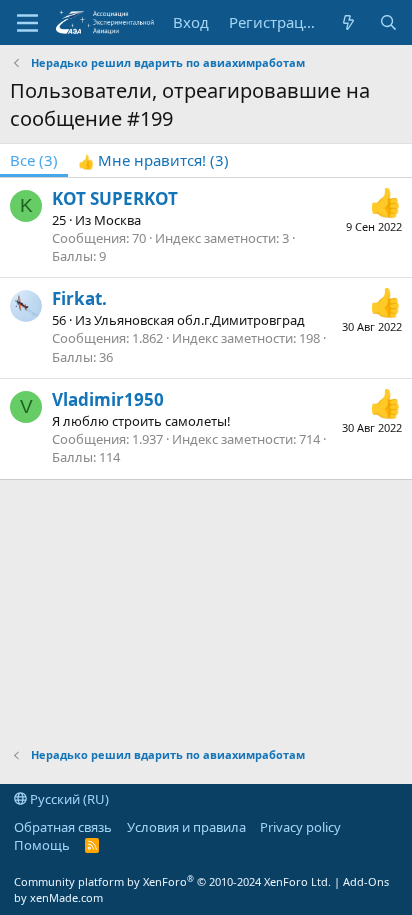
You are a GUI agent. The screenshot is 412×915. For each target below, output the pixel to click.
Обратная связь (63, 827)
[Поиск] (388, 22)
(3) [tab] (34, 160)
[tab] (153, 160)
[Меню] (27, 23)
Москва (117, 220)
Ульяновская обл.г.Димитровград (199, 320)
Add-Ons (366, 881)
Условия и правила (186, 827)
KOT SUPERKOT (115, 198)
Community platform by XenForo (172, 881)
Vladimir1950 (108, 399)
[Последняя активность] (348, 22)
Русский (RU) (68, 799)
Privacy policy (300, 827)
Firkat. (79, 298)
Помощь (42, 845)
